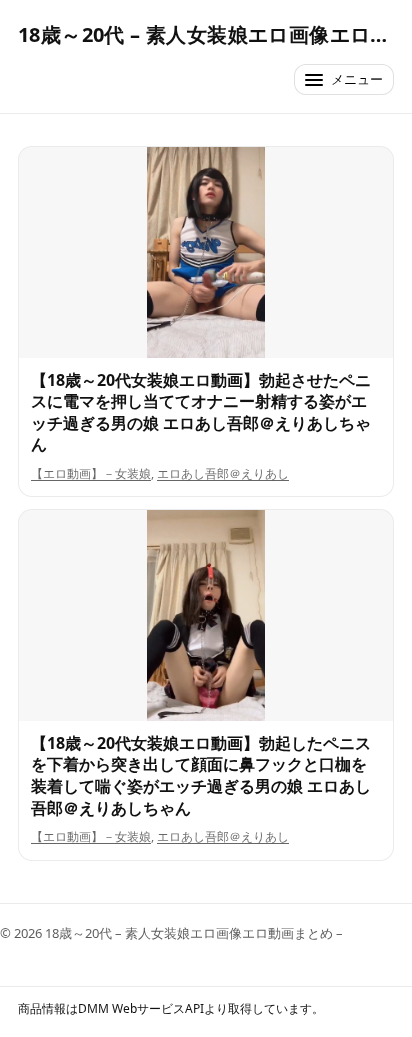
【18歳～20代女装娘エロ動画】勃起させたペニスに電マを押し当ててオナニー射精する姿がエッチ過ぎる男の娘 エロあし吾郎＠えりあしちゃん (201, 412)
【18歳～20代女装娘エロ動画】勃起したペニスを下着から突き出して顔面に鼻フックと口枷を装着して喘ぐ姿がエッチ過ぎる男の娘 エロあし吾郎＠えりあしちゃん (201, 775)
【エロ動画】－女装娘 (91, 473)
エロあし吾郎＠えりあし (223, 473)
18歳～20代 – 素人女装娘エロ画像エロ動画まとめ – (206, 34)
